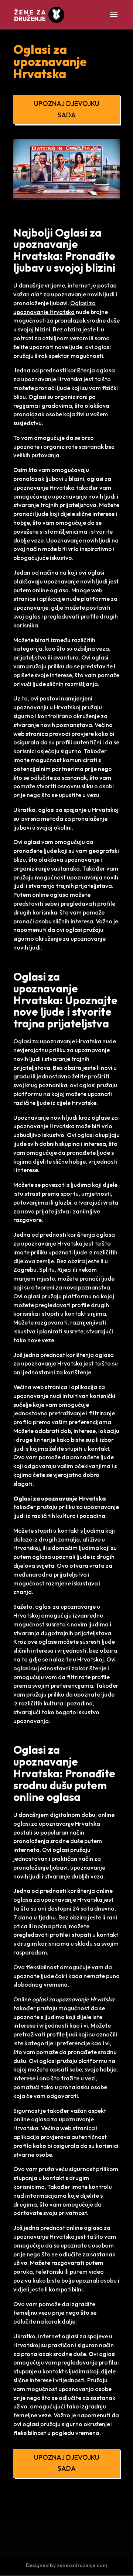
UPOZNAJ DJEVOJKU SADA (67, 109)
